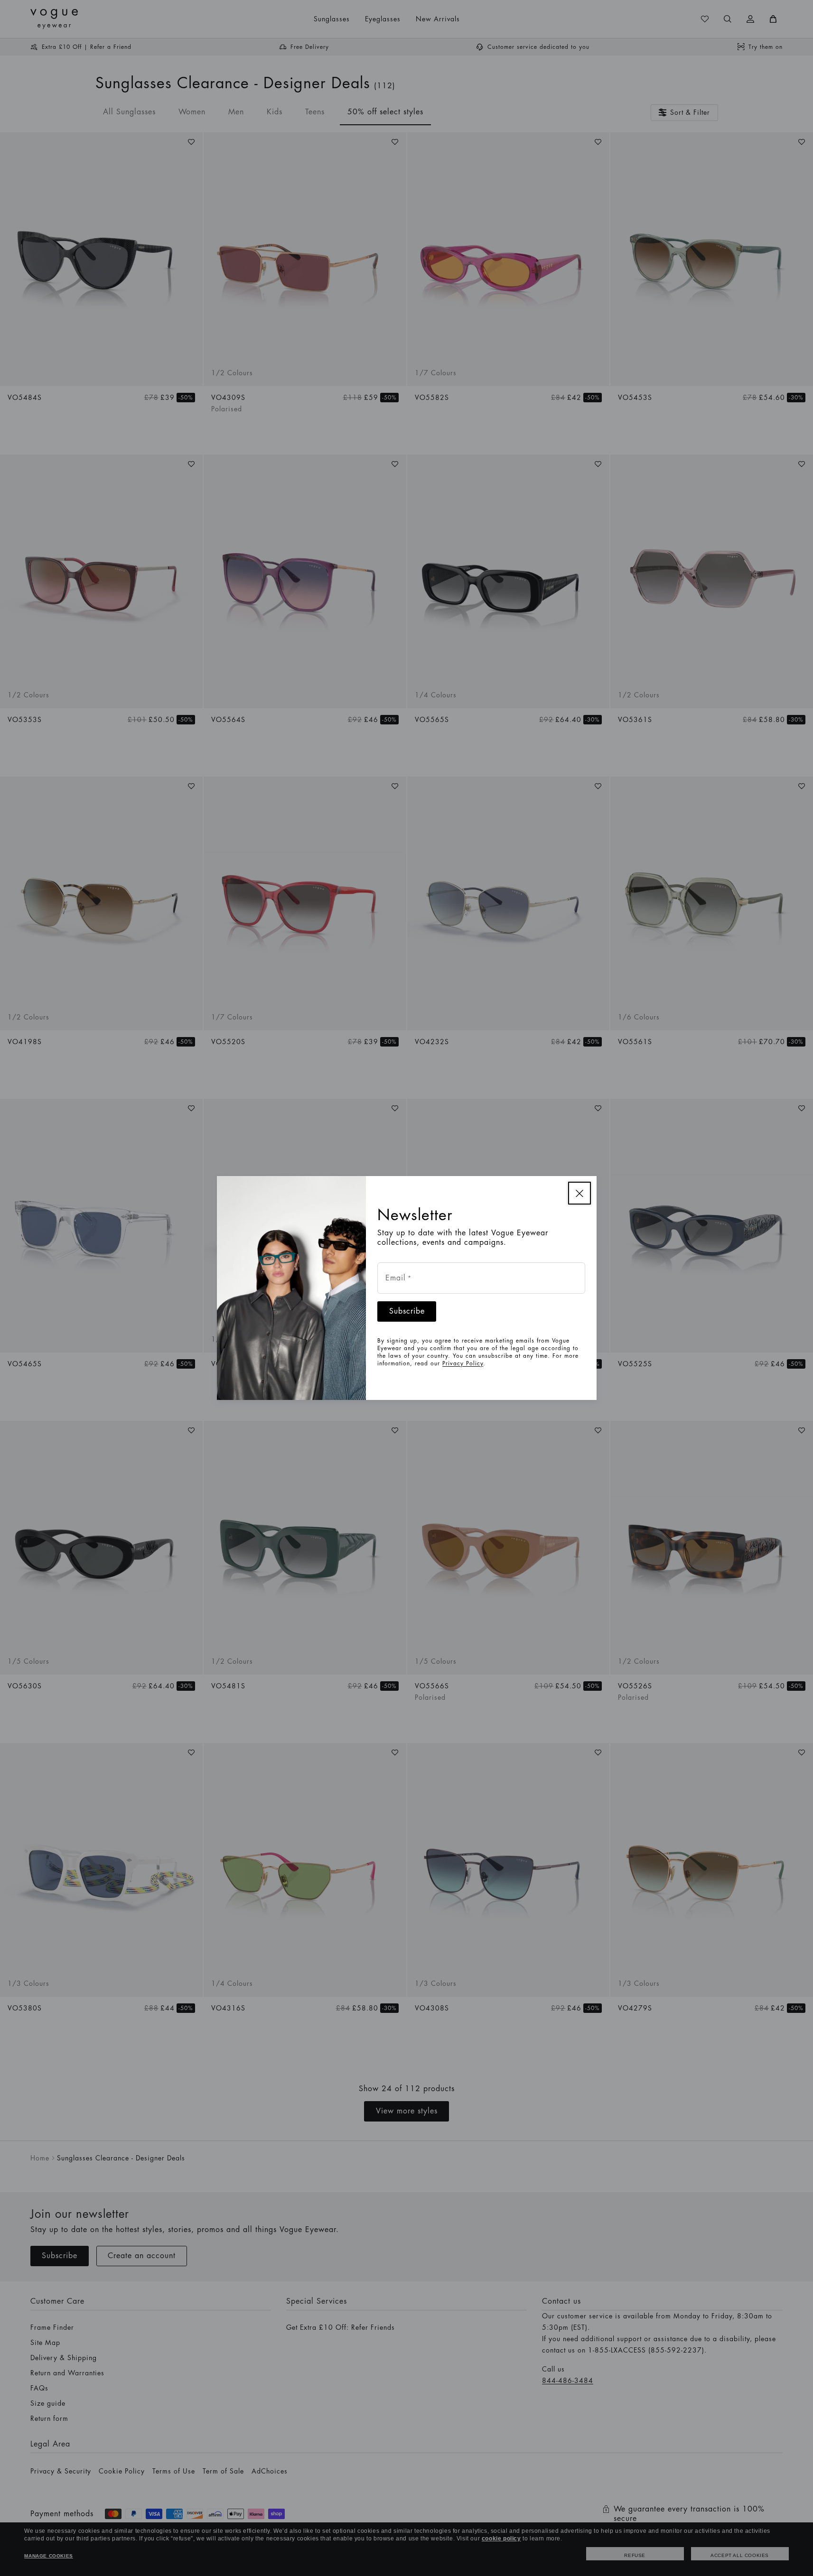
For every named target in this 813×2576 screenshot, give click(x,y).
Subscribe (407, 1311)
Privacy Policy (463, 1363)
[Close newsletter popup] (579, 1193)
